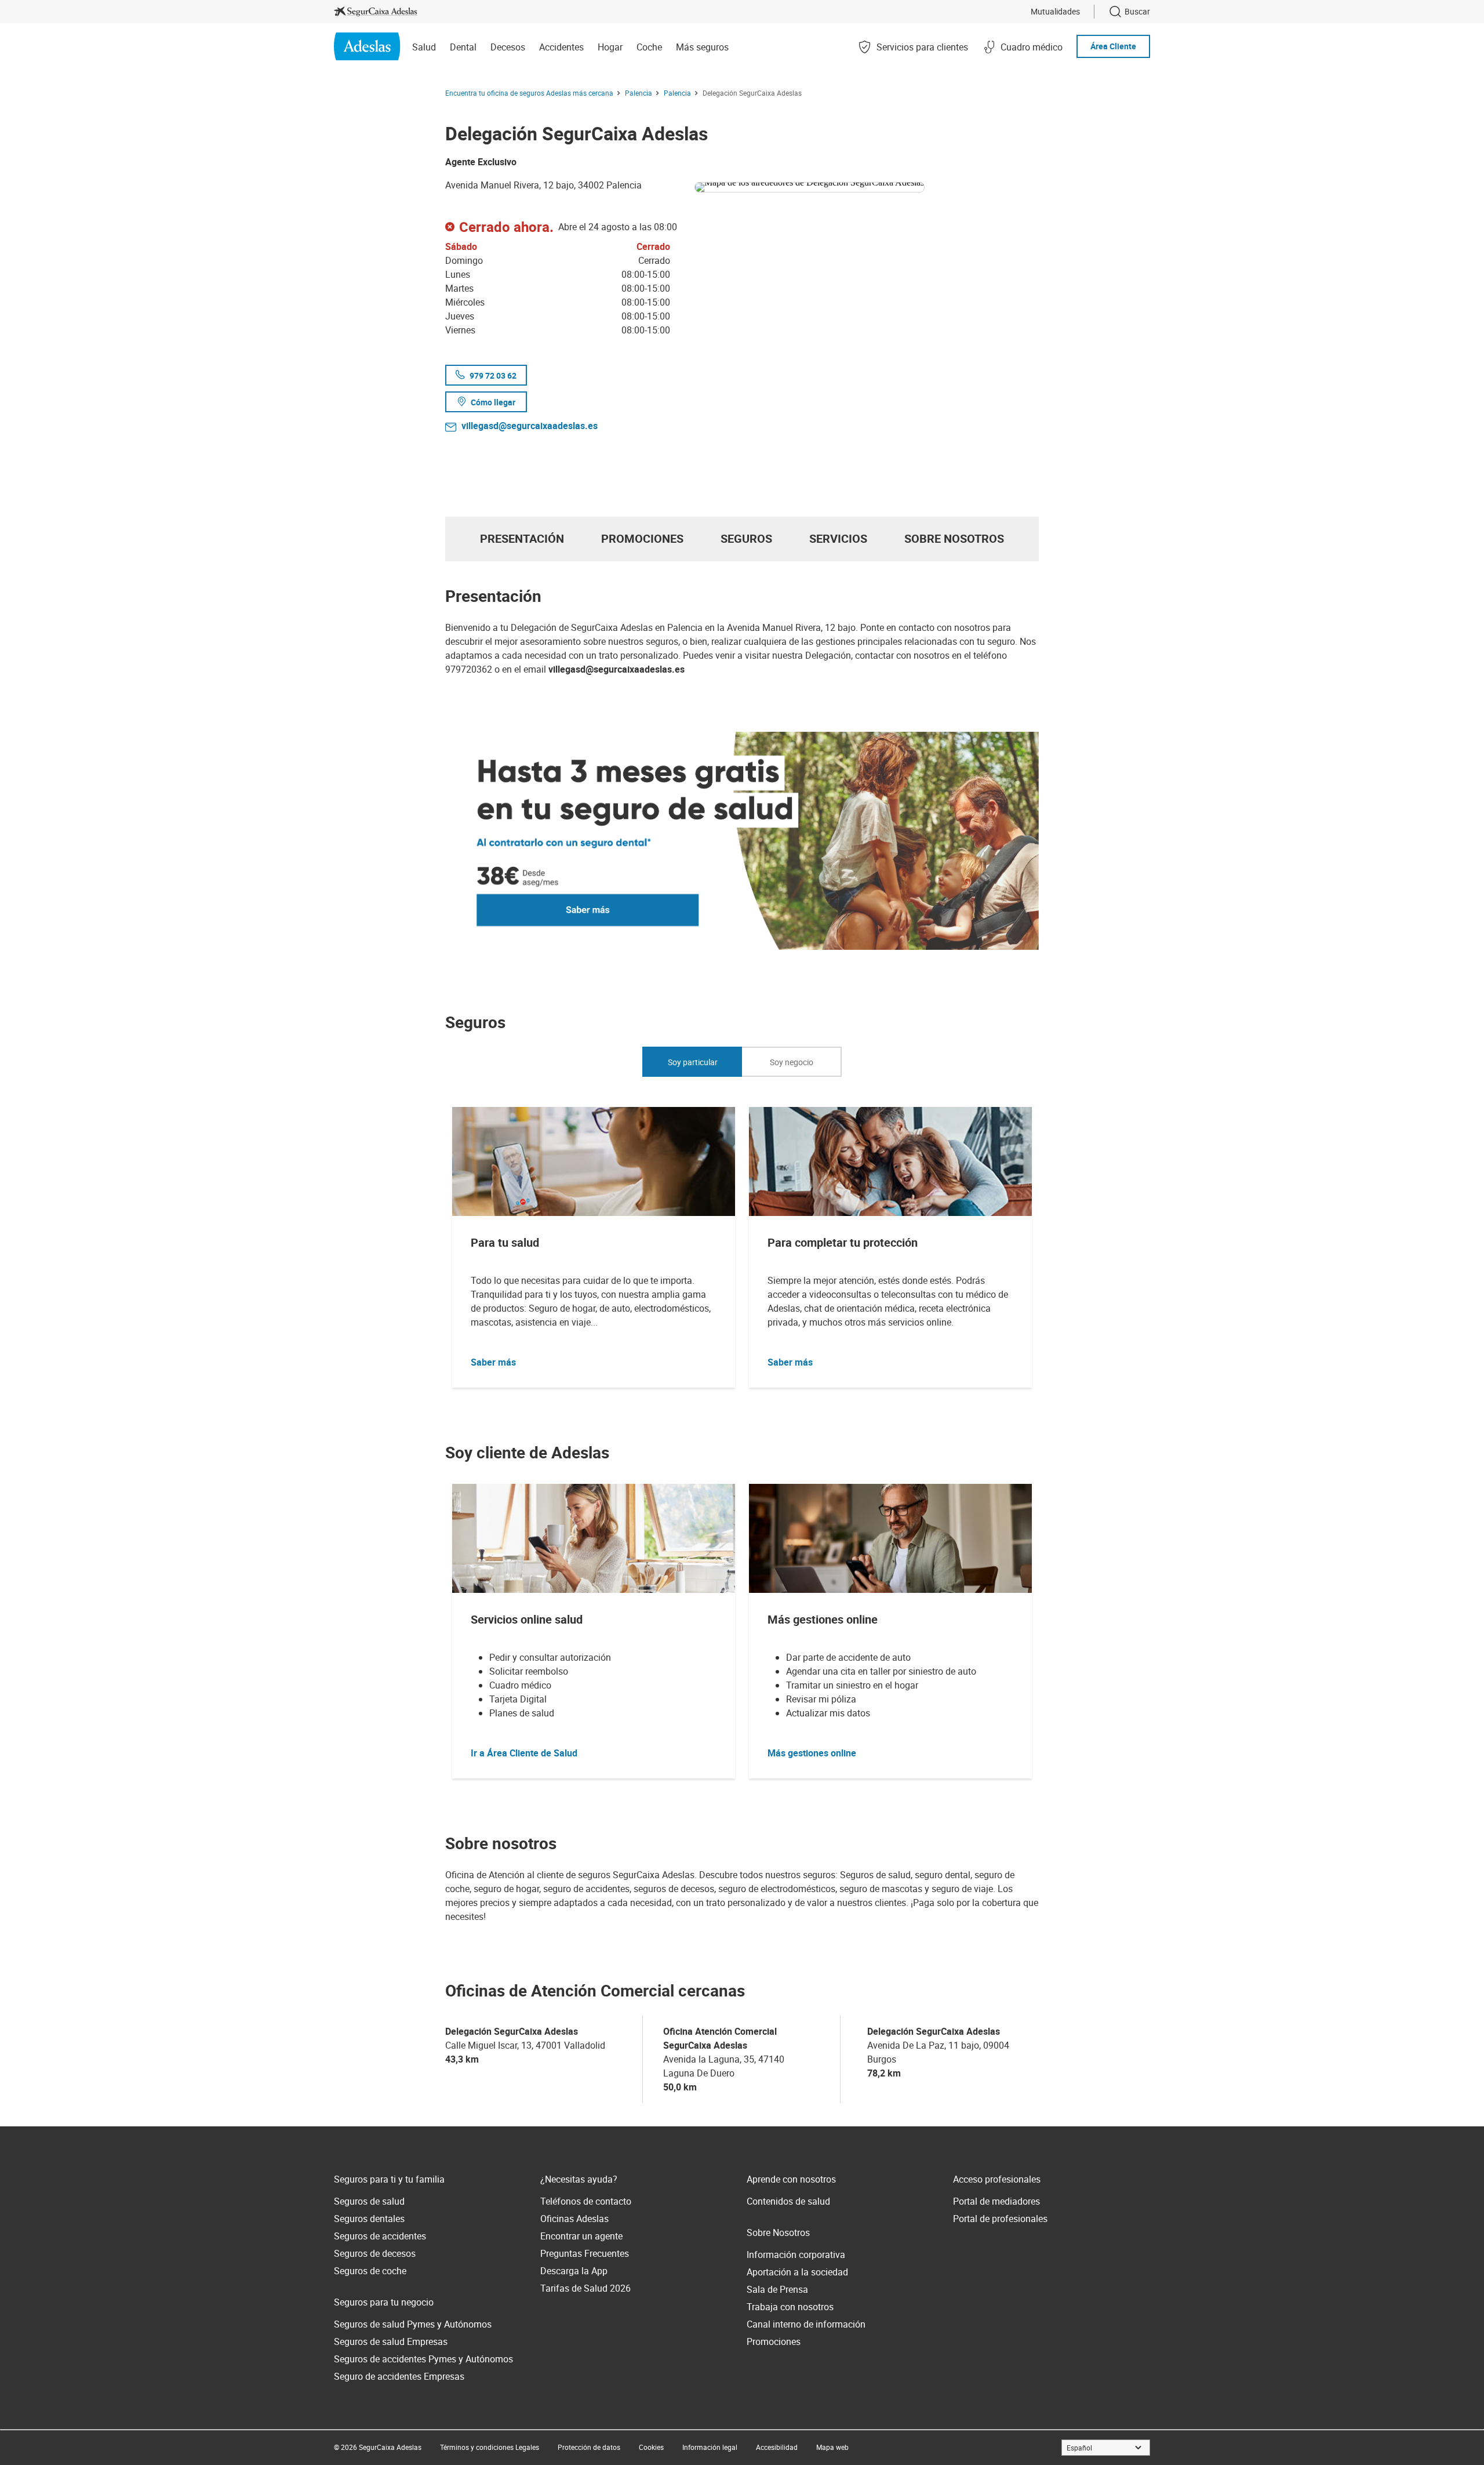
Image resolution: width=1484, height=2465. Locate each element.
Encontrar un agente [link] (581, 2236)
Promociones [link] (774, 2341)
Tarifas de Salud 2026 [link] (585, 2288)
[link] (376, 12)
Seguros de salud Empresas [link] (391, 2341)
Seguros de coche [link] (370, 2271)
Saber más (493, 1362)
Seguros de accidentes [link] (380, 2236)
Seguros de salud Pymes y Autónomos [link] (413, 2324)
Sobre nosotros (954, 538)
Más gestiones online (812, 1753)
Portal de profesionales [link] (1000, 2219)
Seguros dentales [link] (369, 2219)
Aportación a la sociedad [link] (797, 2272)
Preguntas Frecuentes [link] (585, 2253)
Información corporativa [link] (796, 2255)
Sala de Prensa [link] (777, 2289)
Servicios (838, 538)
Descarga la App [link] (574, 2271)
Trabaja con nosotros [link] (790, 2307)
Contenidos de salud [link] (788, 2201)
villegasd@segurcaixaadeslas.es (530, 426)
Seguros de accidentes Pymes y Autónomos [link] (423, 2359)
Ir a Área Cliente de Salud (524, 1753)
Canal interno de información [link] (806, 2324)
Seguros (746, 538)
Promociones (642, 538)
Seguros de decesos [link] (375, 2253)
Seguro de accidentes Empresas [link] (399, 2376)
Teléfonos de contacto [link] (586, 2201)
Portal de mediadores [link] (996, 2201)
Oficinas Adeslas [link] (574, 2219)
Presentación (522, 538)
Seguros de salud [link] (369, 2201)
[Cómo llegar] (867, 185)
